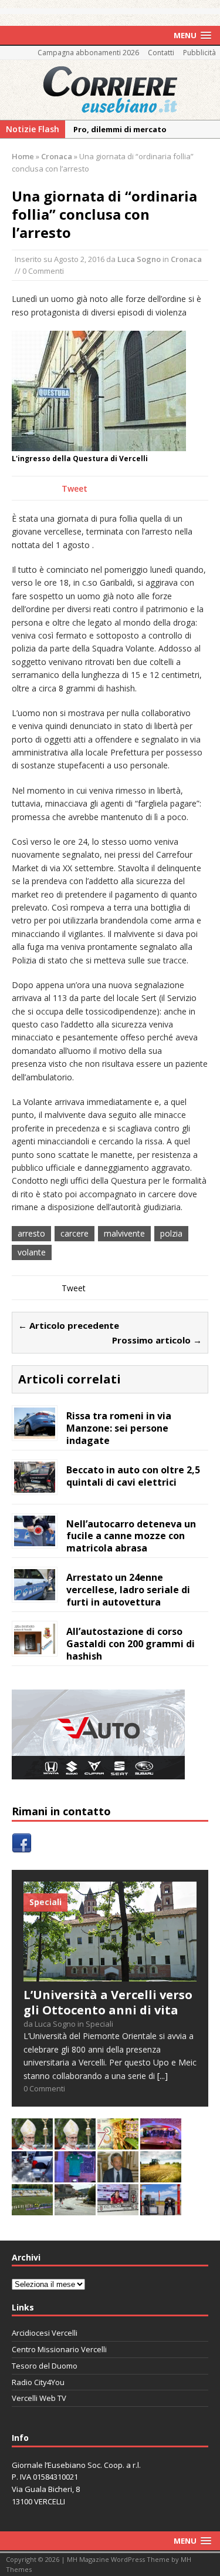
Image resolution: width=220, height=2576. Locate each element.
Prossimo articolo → (157, 1340)
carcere (75, 1233)
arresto (31, 1233)
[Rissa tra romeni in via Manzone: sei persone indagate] (35, 1431)
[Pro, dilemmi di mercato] (161, 2142)
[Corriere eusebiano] (110, 90)
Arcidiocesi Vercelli (45, 2333)
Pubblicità (199, 53)
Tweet (75, 488)
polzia (171, 1233)
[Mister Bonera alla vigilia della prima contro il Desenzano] (118, 2208)
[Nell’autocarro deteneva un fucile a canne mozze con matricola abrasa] (35, 1539)
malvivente (124, 1233)
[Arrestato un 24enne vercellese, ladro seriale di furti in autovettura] (35, 1593)
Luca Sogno (139, 259)
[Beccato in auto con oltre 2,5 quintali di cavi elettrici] (35, 1485)
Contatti (161, 53)
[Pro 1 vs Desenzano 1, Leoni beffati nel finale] (32, 2208)
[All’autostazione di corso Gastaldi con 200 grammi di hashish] (35, 1648)
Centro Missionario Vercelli (59, 2349)
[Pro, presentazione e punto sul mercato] (75, 2175)
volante (32, 1252)
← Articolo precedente (69, 1325)
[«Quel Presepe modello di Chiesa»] (75, 2142)
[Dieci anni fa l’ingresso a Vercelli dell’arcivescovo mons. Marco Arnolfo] (32, 2142)
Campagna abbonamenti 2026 (88, 53)
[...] (163, 2076)
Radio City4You (38, 2382)
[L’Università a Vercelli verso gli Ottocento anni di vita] (110, 1974)
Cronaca (186, 259)
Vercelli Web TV (39, 2398)
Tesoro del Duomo (45, 2366)
